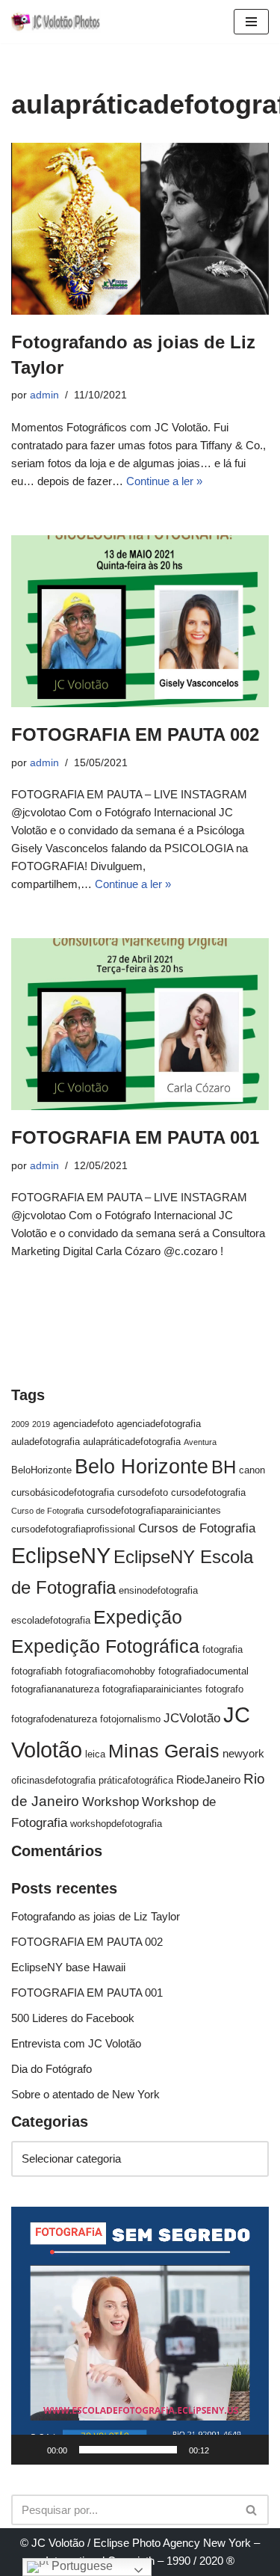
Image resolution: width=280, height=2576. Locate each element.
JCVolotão (192, 1718)
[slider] (128, 2450)
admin (44, 395)
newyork (243, 1753)
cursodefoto (143, 1492)
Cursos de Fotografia (197, 1528)
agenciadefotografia (159, 1424)
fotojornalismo (130, 1719)
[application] (140, 2336)
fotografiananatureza (55, 1689)
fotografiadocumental (203, 1671)
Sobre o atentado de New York (85, 2094)
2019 (41, 1424)
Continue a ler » (164, 481)
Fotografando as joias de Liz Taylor (96, 1916)
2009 (20, 1424)
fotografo (224, 1689)
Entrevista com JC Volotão (76, 2043)
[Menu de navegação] (251, 22)
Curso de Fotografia (47, 1511)
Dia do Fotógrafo (52, 2069)
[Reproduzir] (31, 2450)
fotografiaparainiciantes (152, 1689)
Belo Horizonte (141, 1466)
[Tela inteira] (249, 2450)
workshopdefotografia (116, 1824)
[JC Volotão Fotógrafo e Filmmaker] (56, 22)
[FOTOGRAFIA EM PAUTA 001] (140, 1024)
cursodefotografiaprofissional (73, 1529)
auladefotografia (46, 1442)
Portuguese (81, 2566)
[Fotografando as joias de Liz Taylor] (140, 229)
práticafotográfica (136, 1780)
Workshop (111, 1802)
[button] (140, 2336)
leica (95, 1754)
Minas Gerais (164, 1751)
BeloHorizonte (41, 1470)
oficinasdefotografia (53, 1780)
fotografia (223, 1649)
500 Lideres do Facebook (73, 2018)
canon (252, 1470)
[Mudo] (225, 2450)
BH (224, 1467)
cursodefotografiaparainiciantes (154, 1510)
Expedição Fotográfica (105, 1646)
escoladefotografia (51, 1620)
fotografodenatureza (54, 1719)
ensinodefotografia (158, 1590)
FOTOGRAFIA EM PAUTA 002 (135, 734)
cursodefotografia (208, 1492)
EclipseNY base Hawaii (68, 1967)
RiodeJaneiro (208, 1780)
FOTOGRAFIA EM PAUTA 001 (135, 1137)
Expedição (138, 1617)
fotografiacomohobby (110, 1671)
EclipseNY (61, 1556)
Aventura (200, 1442)
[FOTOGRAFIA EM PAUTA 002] (140, 621)
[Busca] (252, 2510)
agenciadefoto (83, 1424)
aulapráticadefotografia (132, 1442)
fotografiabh (37, 1671)
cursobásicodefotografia (63, 1492)
